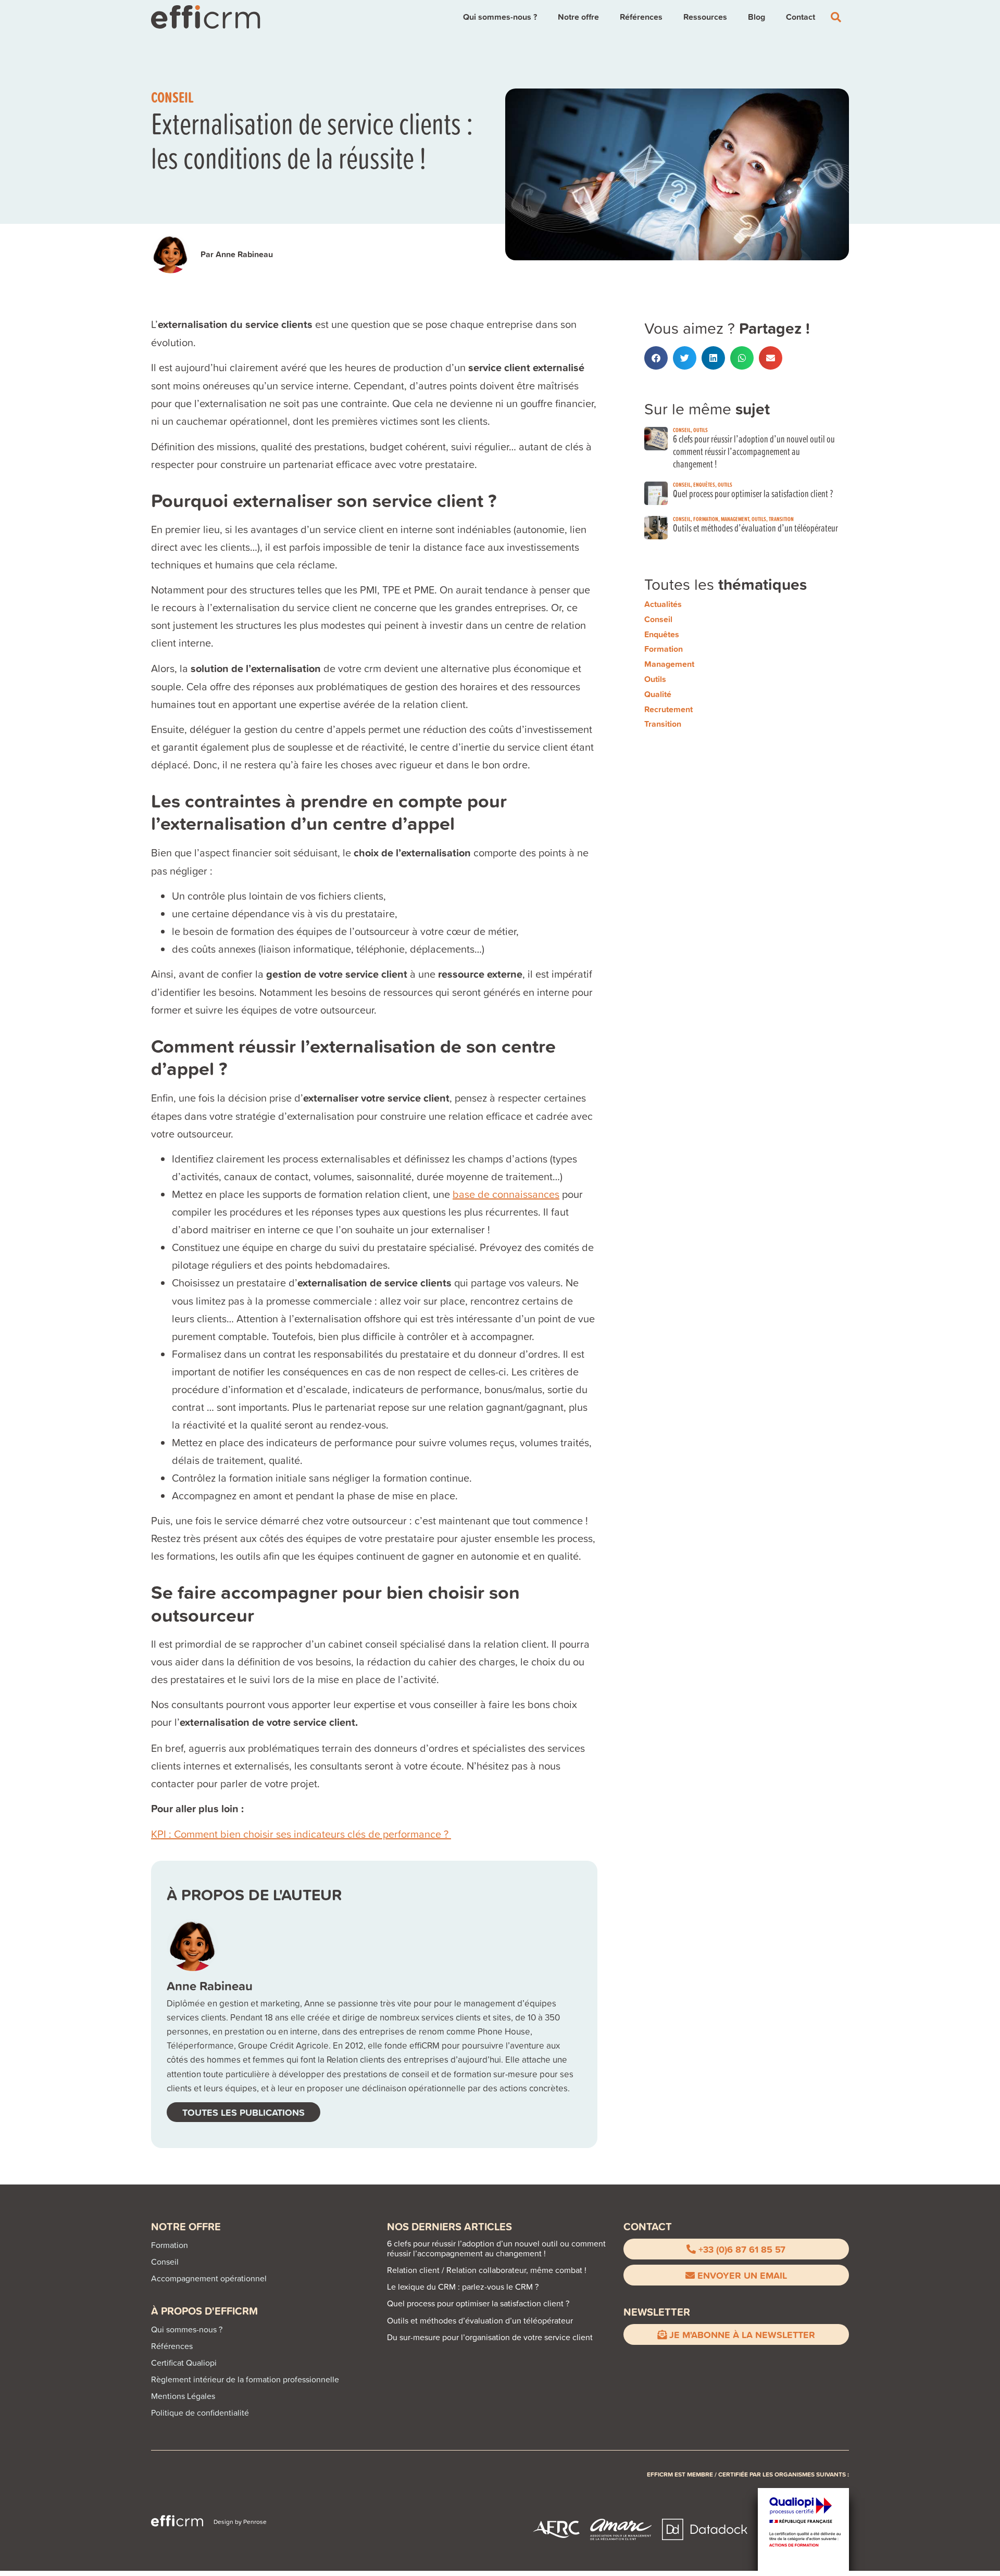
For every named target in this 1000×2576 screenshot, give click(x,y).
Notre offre (578, 17)
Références (641, 17)
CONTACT (648, 2226)
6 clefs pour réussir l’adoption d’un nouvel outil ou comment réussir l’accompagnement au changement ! (754, 451)
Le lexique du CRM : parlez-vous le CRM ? (463, 2287)
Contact (801, 17)
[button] (656, 358)
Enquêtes (704, 484)
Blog (757, 17)
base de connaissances (506, 1194)
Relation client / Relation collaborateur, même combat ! (487, 2270)
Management (735, 519)
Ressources (705, 17)
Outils (701, 430)
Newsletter (657, 2312)
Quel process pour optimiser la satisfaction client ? (753, 493)
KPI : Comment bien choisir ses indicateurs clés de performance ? (301, 1834)
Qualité (658, 694)
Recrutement (668, 709)
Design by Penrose (240, 2522)
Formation (706, 519)
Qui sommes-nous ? (500, 17)
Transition (781, 519)
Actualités (663, 604)
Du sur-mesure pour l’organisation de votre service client (490, 2337)
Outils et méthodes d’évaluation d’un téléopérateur (755, 528)
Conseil (172, 97)
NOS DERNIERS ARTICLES (449, 2226)
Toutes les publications (243, 2112)
